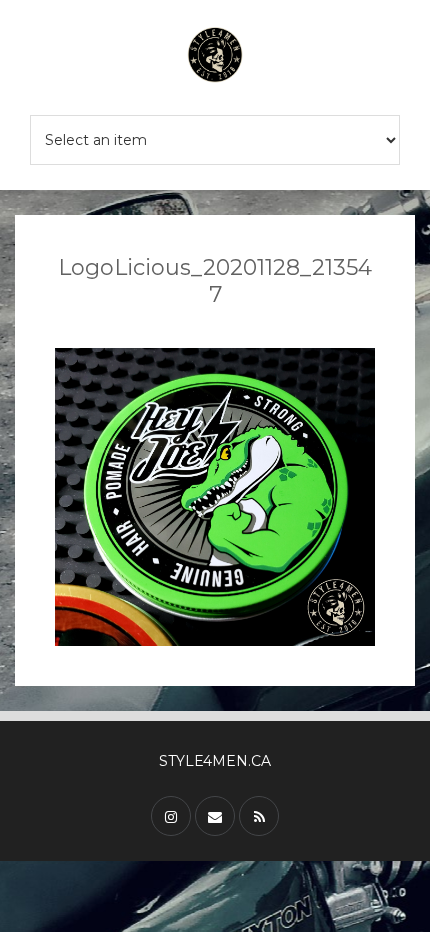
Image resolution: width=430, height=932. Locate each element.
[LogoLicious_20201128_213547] (215, 497)
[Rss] (259, 816)
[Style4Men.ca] (215, 57)
